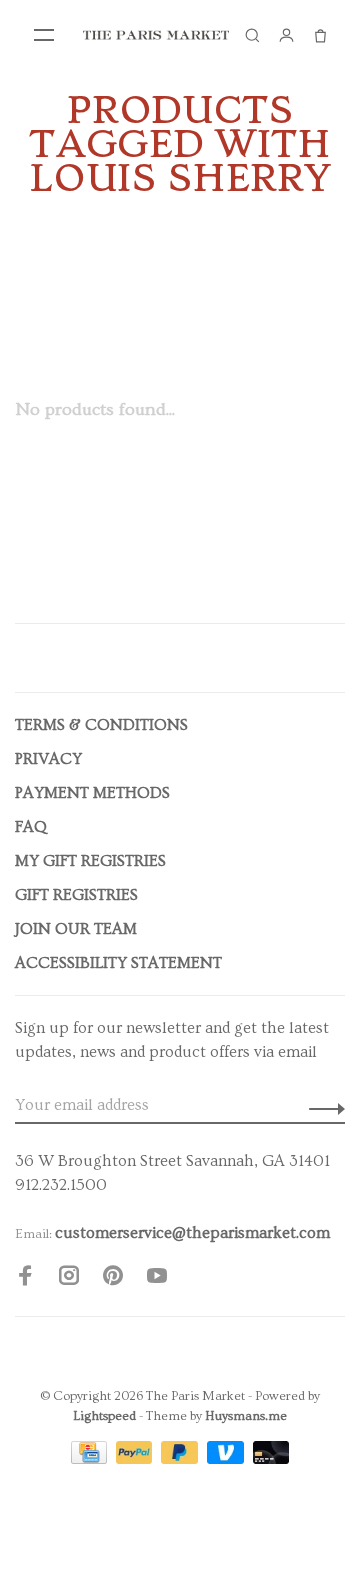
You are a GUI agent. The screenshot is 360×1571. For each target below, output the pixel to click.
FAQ (31, 827)
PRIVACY (48, 759)
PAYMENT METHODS (92, 793)
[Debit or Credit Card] (271, 1459)
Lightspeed (104, 1416)
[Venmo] (227, 1459)
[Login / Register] (286, 35)
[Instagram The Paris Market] (69, 1279)
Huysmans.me (246, 1416)
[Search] (252, 35)
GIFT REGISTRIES (76, 895)
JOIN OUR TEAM (76, 929)
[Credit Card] (91, 1459)
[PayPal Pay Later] (181, 1459)
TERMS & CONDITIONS (101, 725)
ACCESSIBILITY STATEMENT (118, 963)
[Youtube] (157, 1279)
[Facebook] (25, 1279)
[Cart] (320, 35)
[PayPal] (136, 1459)
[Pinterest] (113, 1279)
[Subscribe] (321, 1105)
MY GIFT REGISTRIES (90, 861)
